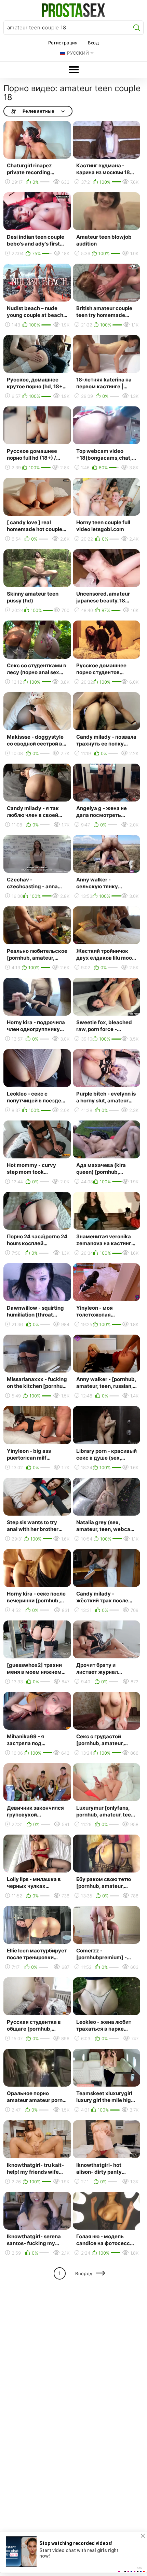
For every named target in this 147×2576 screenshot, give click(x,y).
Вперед (84, 2273)
